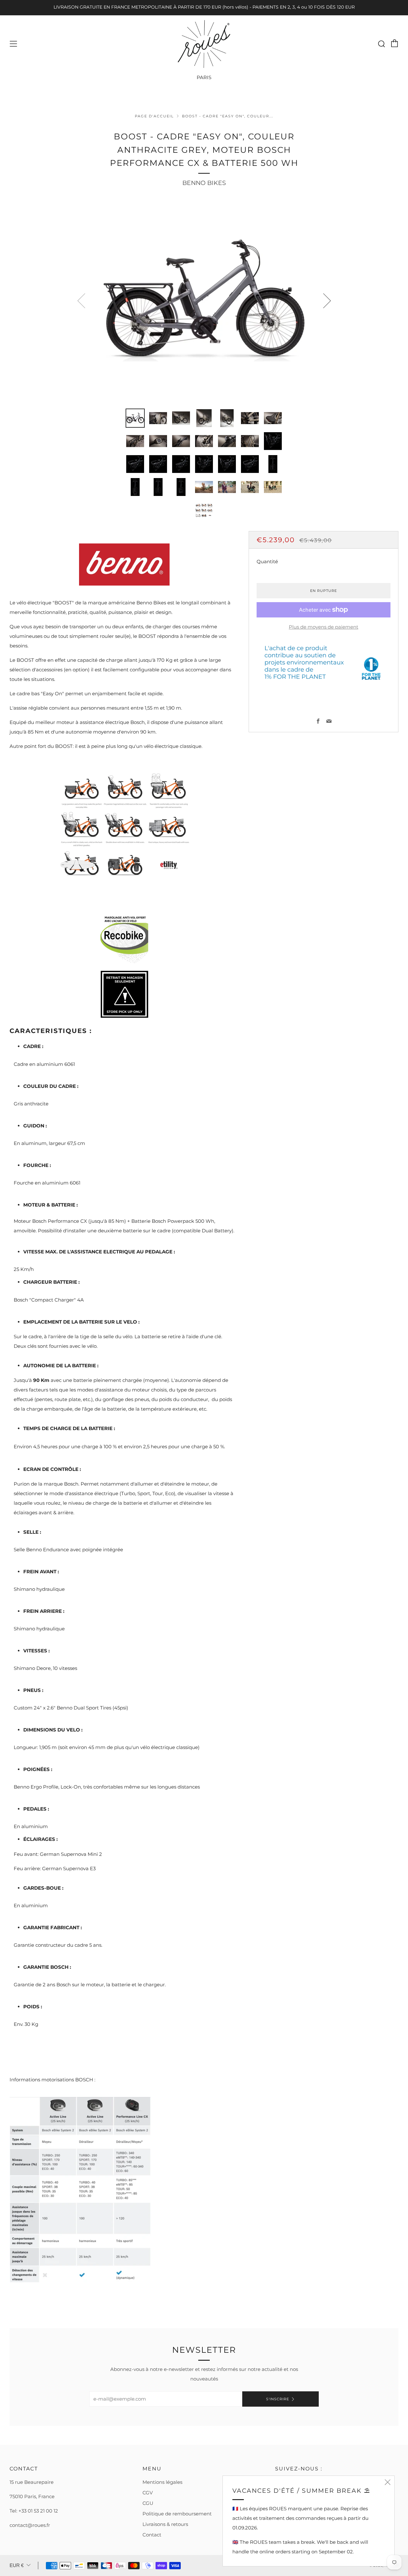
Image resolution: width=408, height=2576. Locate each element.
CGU (148, 2503)
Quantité (267, 561)
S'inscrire (278, 2399)
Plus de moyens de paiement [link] (324, 627)
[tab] (135, 418)
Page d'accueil (154, 116)
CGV (148, 2493)
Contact (152, 2535)
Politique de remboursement (177, 2514)
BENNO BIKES (204, 183)
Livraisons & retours (165, 2524)
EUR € (17, 2565)
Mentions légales (162, 2482)
